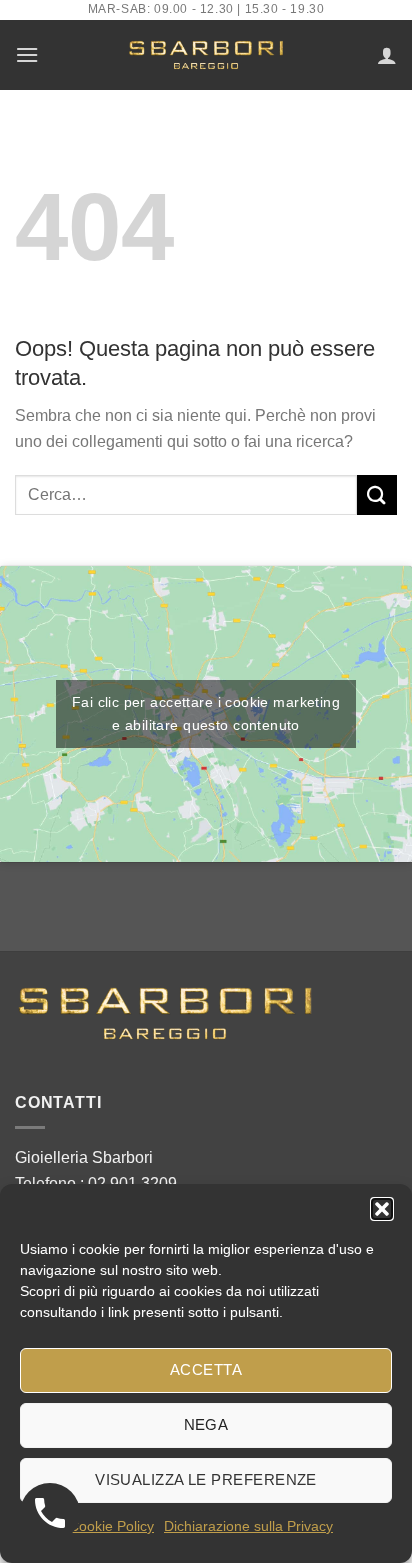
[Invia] (377, 494)
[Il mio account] (387, 55)
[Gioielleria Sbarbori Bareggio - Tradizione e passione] (206, 54)
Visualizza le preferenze (206, 1479)
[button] (382, 1209)
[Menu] (27, 54)
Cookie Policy (111, 1526)
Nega (206, 1424)
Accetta (206, 1369)
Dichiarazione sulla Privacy (248, 1526)
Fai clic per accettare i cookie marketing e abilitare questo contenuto (206, 713)
